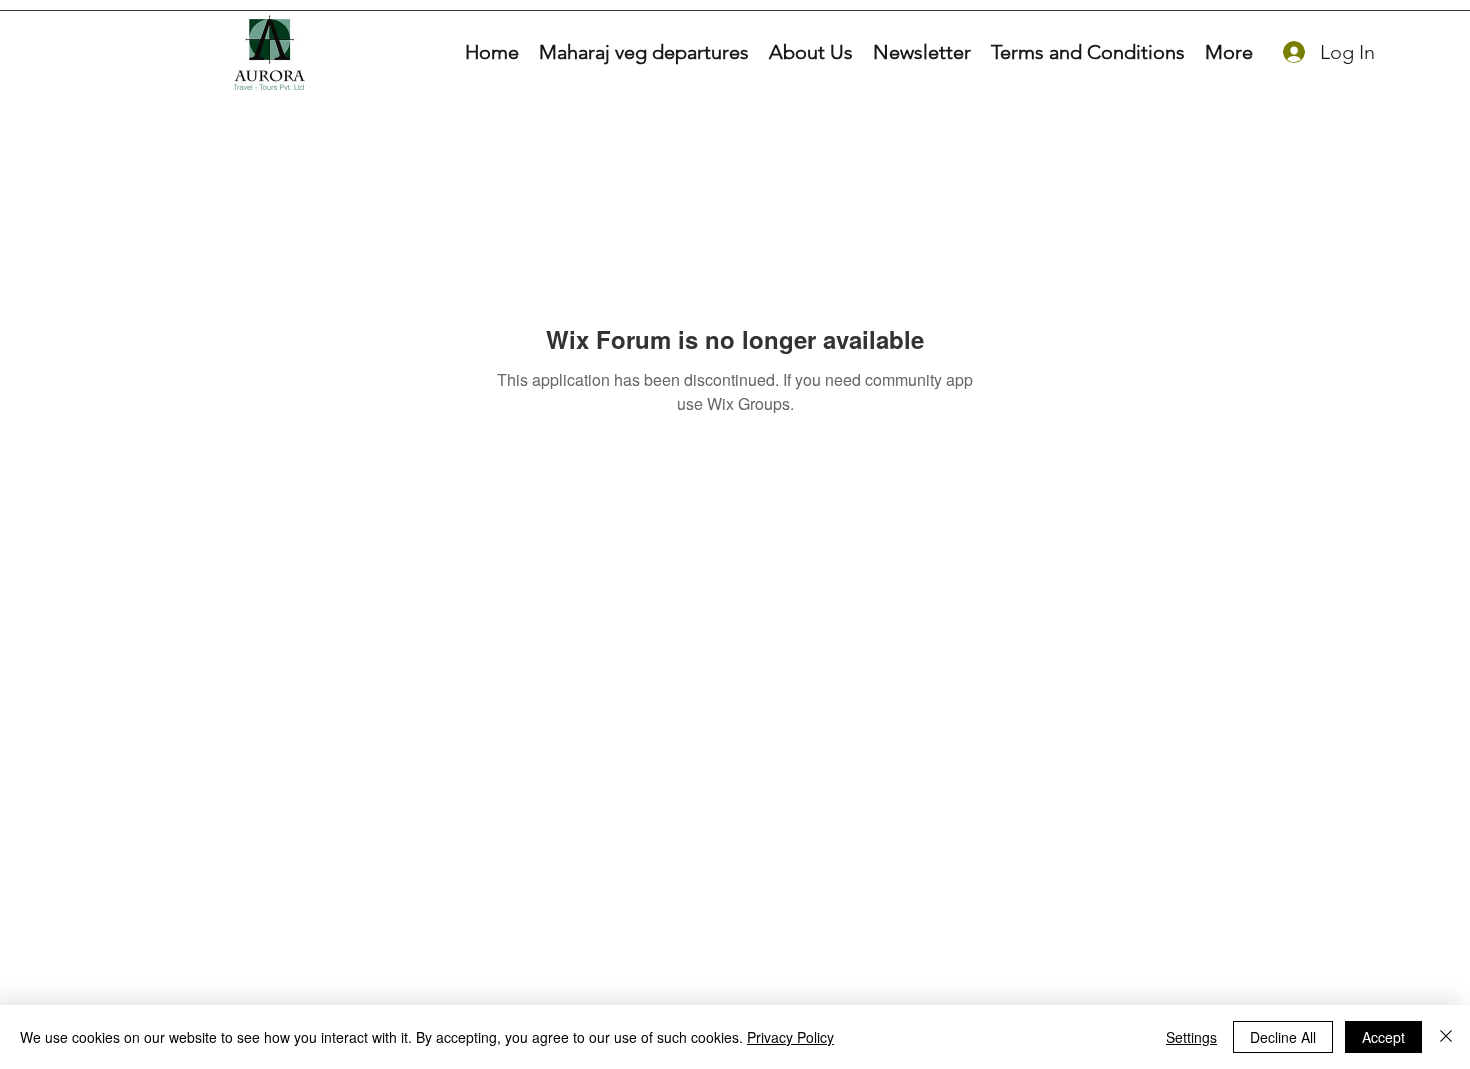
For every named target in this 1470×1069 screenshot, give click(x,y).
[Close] (1446, 1037)
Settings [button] (1191, 1037)
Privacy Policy (790, 1037)
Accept (1383, 1037)
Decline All (1283, 1037)
